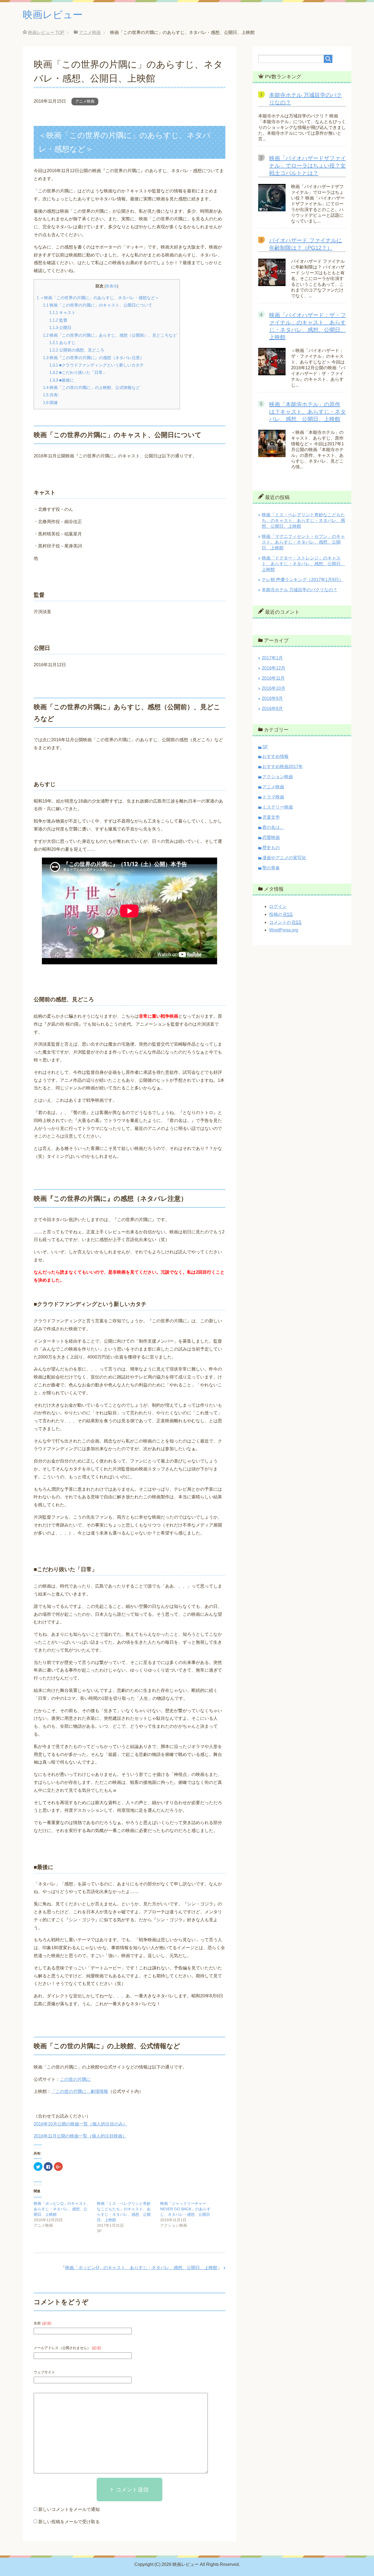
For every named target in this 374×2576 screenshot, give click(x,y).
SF (265, 747)
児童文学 (271, 817)
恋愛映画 (271, 837)
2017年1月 (272, 658)
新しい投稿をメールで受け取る (69, 2522)
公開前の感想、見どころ (77, 350)
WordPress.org (284, 930)
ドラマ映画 (273, 797)
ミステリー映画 (278, 807)
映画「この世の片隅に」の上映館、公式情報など (91, 387)
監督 (58, 320)
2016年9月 (272, 698)
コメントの (285, 922)
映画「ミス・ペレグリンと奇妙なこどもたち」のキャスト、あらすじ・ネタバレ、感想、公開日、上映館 (303, 520)
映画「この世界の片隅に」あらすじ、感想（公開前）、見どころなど (110, 335)
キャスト (62, 312)
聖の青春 (271, 868)
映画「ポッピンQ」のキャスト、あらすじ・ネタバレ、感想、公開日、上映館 (62, 2209)
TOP (46, 32)
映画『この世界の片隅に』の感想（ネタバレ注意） (93, 358)
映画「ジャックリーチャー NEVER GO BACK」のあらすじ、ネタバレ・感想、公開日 (185, 2209)
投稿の (281, 914)
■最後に (62, 380)
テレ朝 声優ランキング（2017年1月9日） (303, 580)
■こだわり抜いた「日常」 (78, 372)
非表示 (111, 286)
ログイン (278, 906)
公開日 (60, 328)
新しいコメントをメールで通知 (69, 2509)
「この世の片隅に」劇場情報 (80, 2091)
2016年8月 (272, 709)
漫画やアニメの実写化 (284, 858)
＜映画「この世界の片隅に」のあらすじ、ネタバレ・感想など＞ (98, 298)
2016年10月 (274, 688)
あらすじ (62, 343)
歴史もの (271, 848)
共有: (51, 395)
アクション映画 (278, 777)
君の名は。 (273, 827)
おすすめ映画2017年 (283, 767)
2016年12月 (274, 668)
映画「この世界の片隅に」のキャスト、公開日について (98, 305)
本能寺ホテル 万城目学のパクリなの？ (300, 590)
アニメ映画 (85, 101)
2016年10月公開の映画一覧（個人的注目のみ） (80, 2124)
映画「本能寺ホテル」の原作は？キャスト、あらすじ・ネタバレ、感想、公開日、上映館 (307, 412)
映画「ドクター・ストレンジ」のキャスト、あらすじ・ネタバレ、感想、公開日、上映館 (303, 564)
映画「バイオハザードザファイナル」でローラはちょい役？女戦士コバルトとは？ (307, 166)
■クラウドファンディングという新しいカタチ (97, 365)
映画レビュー (53, 15)
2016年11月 (273, 678)
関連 (50, 403)
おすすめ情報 (275, 756)
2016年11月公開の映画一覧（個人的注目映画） (80, 2136)
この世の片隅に (75, 2079)
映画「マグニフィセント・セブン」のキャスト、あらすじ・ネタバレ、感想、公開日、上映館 (303, 542)
